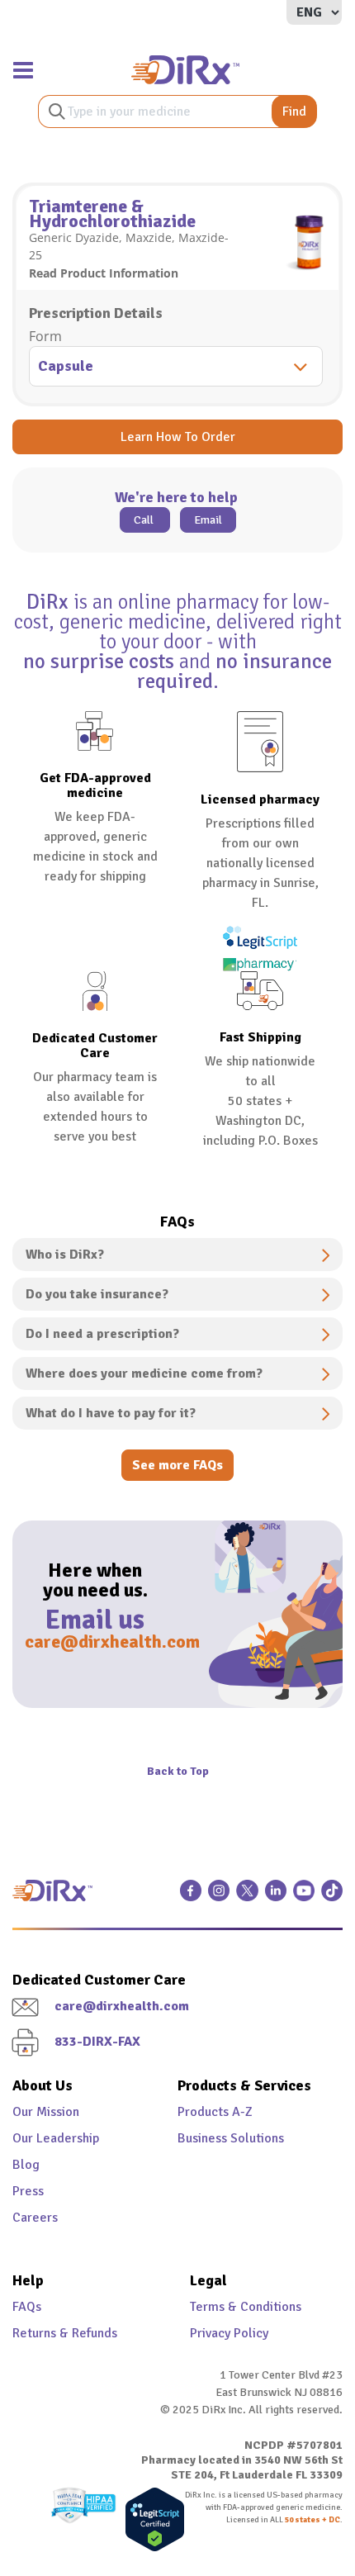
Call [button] (145, 520)
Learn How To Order (178, 437)
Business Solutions (231, 2138)
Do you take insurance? (97, 1294)
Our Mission (46, 2112)
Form (45, 336)
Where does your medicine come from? (144, 1373)
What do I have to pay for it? (111, 1413)
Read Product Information (104, 273)
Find (294, 111)
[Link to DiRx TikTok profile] (332, 1897)
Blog (26, 2165)
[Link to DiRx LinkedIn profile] (276, 1897)
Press (28, 2191)
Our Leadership (56, 2138)
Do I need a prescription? (102, 1334)
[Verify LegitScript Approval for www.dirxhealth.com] (151, 2519)
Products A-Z (215, 2112)
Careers (35, 2218)
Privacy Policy (229, 2333)
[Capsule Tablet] (177, 368)
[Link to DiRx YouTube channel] (304, 1897)
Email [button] (208, 520)
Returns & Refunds (65, 2333)
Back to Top (178, 1771)
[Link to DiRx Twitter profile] (247, 1897)
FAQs (27, 2307)
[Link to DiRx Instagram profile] (219, 1897)
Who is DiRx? (65, 1255)
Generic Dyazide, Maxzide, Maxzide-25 (129, 246)
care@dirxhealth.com (95, 1641)
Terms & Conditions (246, 2307)
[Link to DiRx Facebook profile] (191, 1897)
